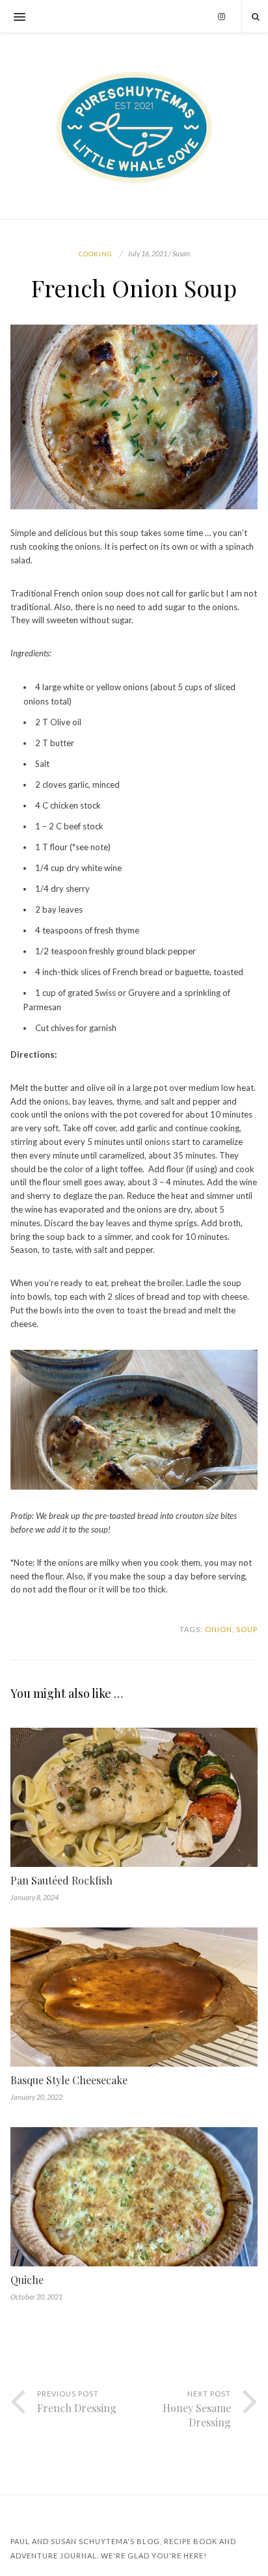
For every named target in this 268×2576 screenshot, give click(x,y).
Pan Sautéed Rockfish (61, 1880)
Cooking (96, 254)
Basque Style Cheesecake (69, 2080)
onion (219, 1629)
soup (247, 1629)
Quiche (27, 2280)
